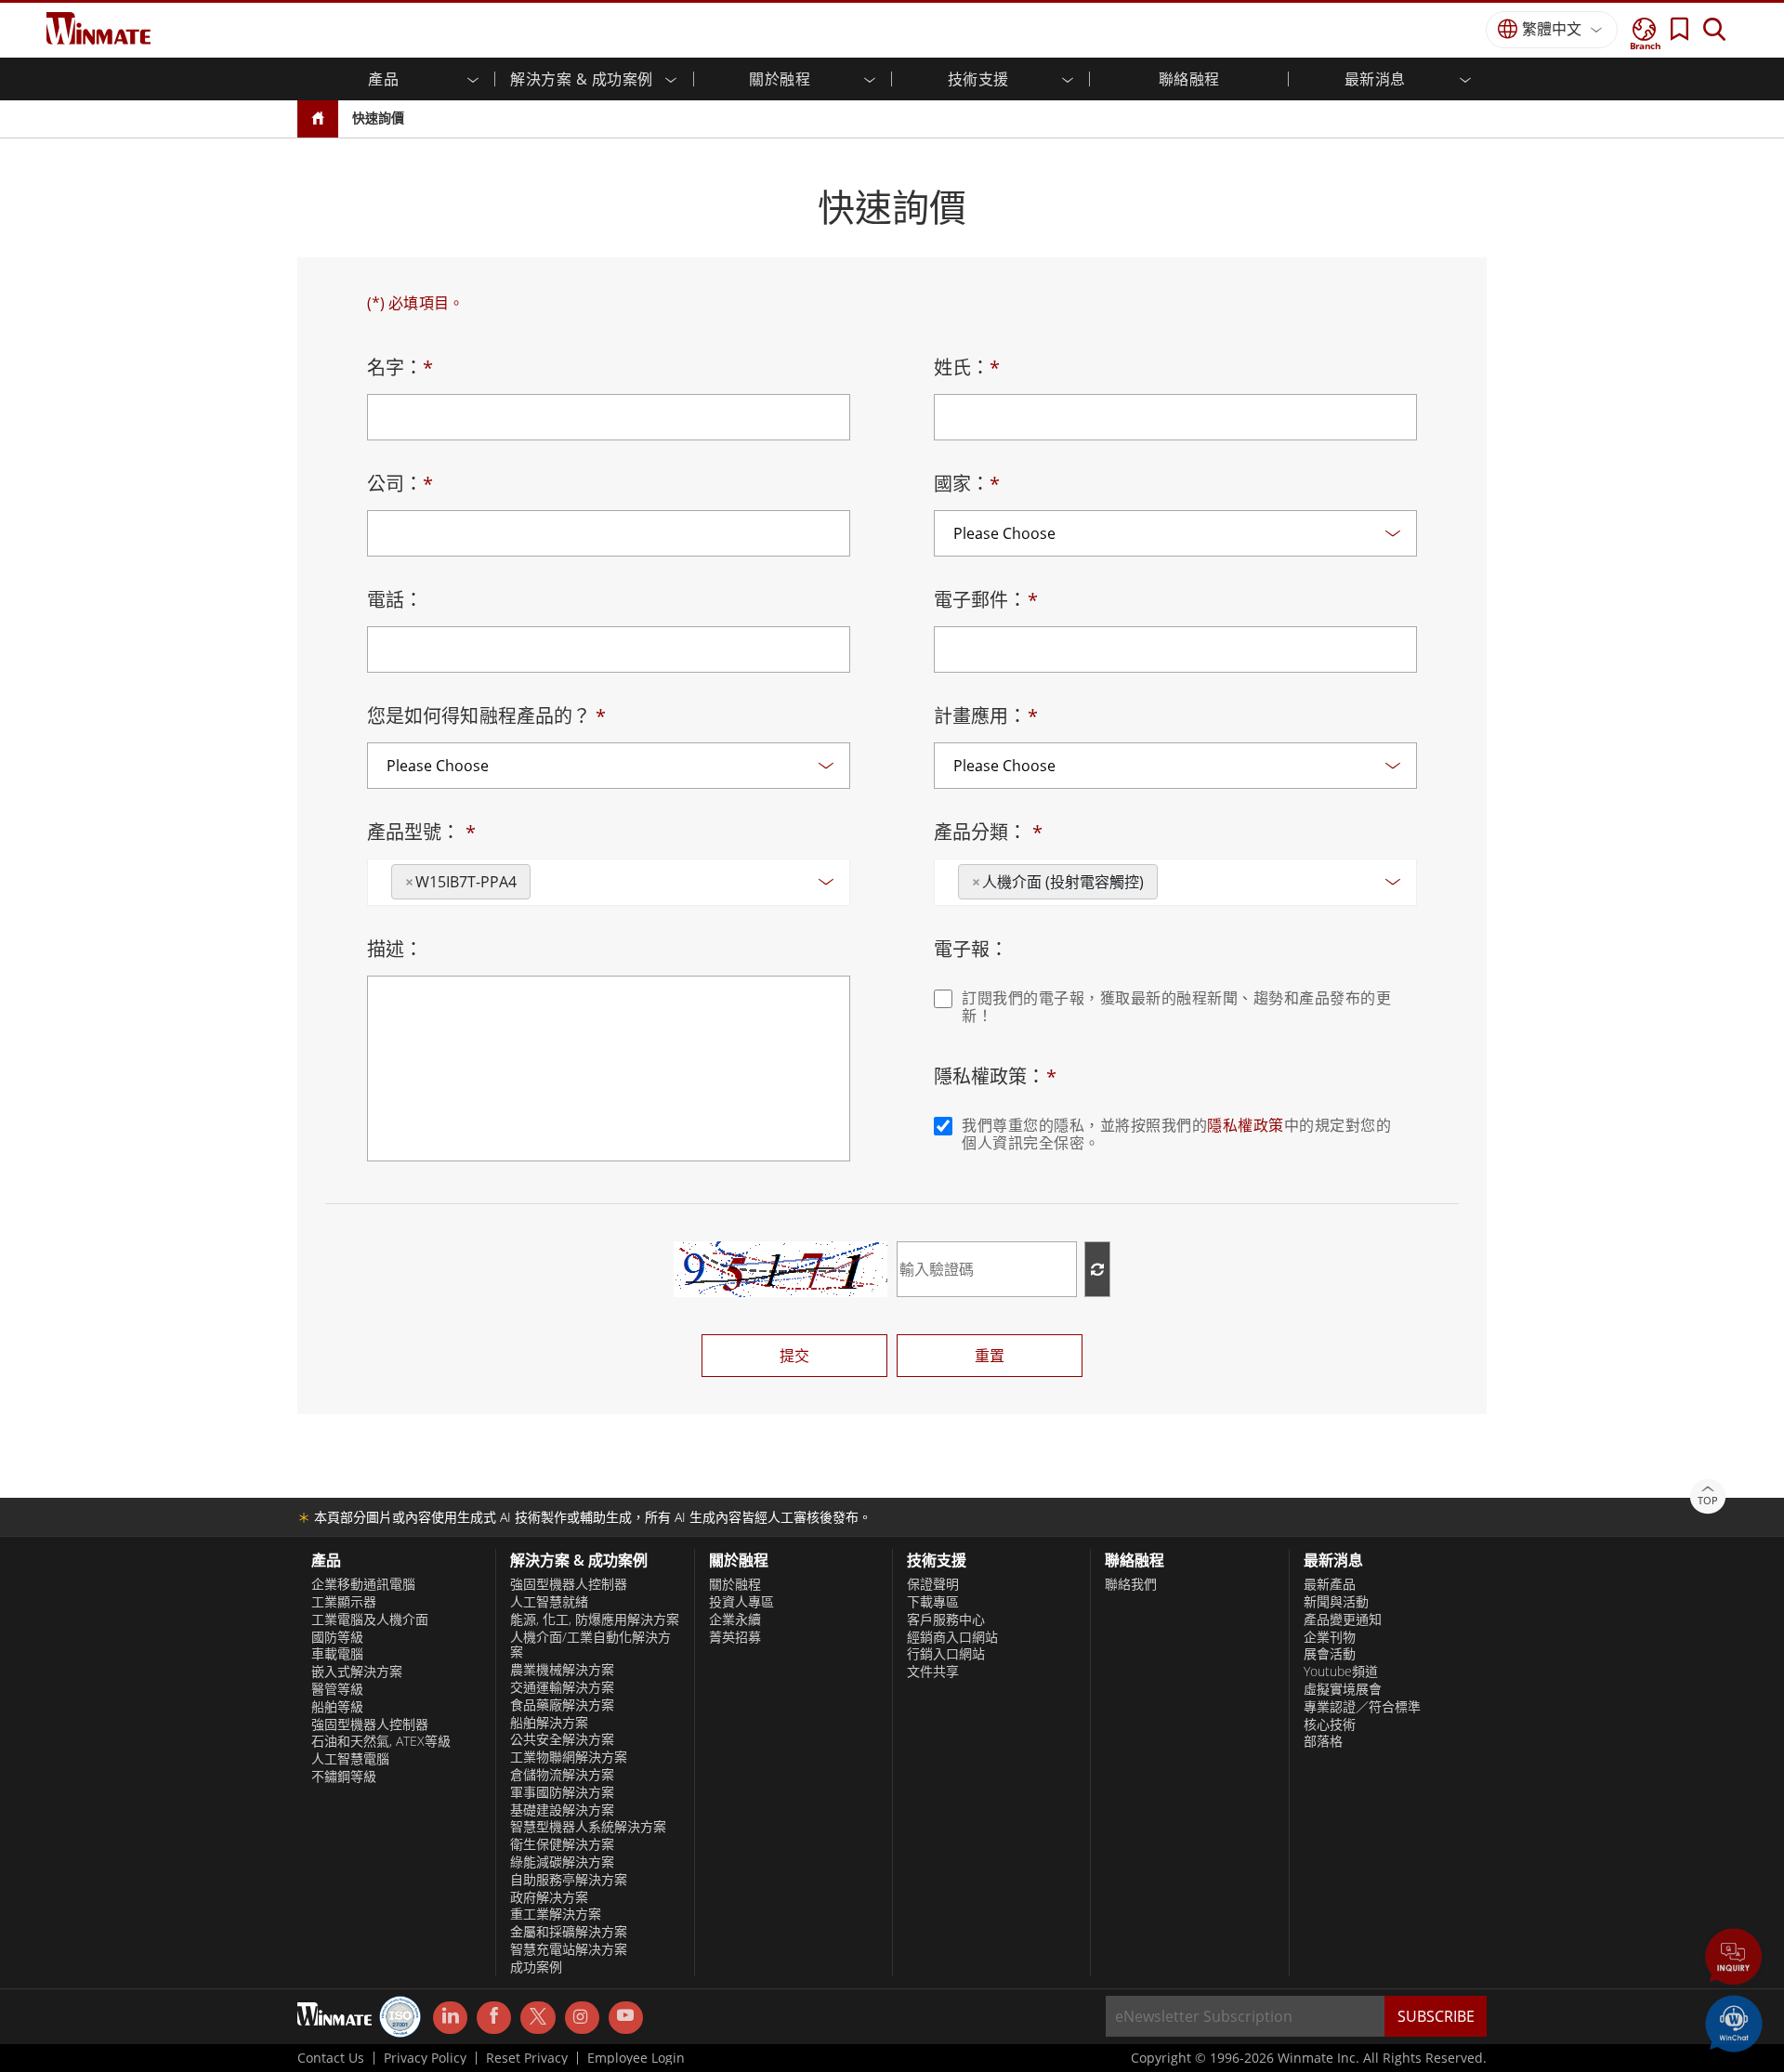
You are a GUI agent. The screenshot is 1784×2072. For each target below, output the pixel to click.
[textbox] (541, 875)
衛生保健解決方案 (562, 1844)
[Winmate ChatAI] (1734, 2022)
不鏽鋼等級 (344, 1777)
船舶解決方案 (549, 1723)
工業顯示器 (344, 1602)
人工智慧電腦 (350, 1759)
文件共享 (933, 1672)
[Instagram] (582, 2018)
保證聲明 (933, 1584)
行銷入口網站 (946, 1654)
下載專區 (933, 1602)
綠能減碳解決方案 (562, 1862)
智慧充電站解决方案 (569, 1949)
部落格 (1323, 1741)
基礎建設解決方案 (562, 1810)
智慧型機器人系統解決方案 (588, 1827)
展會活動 (1330, 1654)
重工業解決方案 (556, 1914)
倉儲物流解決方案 (562, 1775)
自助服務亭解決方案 (569, 1880)
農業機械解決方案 (562, 1670)
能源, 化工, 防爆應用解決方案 (595, 1620)
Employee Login (636, 2058)
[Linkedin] (450, 2018)
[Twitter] (538, 2016)
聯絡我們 (1131, 1584)
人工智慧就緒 (549, 1602)
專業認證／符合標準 (1362, 1707)
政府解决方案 (549, 1897)
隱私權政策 (1246, 1125)
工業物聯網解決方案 (569, 1757)
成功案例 (536, 1967)
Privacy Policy (425, 2058)
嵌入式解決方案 (357, 1672)
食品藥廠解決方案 (562, 1705)
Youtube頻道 (1341, 1672)
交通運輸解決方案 (562, 1687)
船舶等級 (337, 1707)
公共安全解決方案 (562, 1739)
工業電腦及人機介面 (370, 1620)
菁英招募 (735, 1637)
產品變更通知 (1343, 1620)
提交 (794, 1356)
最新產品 (1330, 1584)
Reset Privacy (527, 2058)
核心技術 (1330, 1724)
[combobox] (609, 882)
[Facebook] (494, 2018)
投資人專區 (741, 1602)
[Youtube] (626, 2018)
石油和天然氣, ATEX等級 (381, 1741)
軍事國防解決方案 (562, 1792)
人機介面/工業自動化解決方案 (590, 1645)
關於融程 (735, 1584)
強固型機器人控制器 (370, 1724)
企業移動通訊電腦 (363, 1584)
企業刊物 (1330, 1637)
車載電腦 (337, 1654)
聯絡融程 (1189, 79)
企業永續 (735, 1620)
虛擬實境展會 (1343, 1689)
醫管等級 (337, 1689)
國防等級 (337, 1637)
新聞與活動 (1336, 1602)
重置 (990, 1356)
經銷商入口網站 (952, 1637)
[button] (1734, 1959)
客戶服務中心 (946, 1620)
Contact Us (331, 2058)
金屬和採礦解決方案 (569, 1932)
